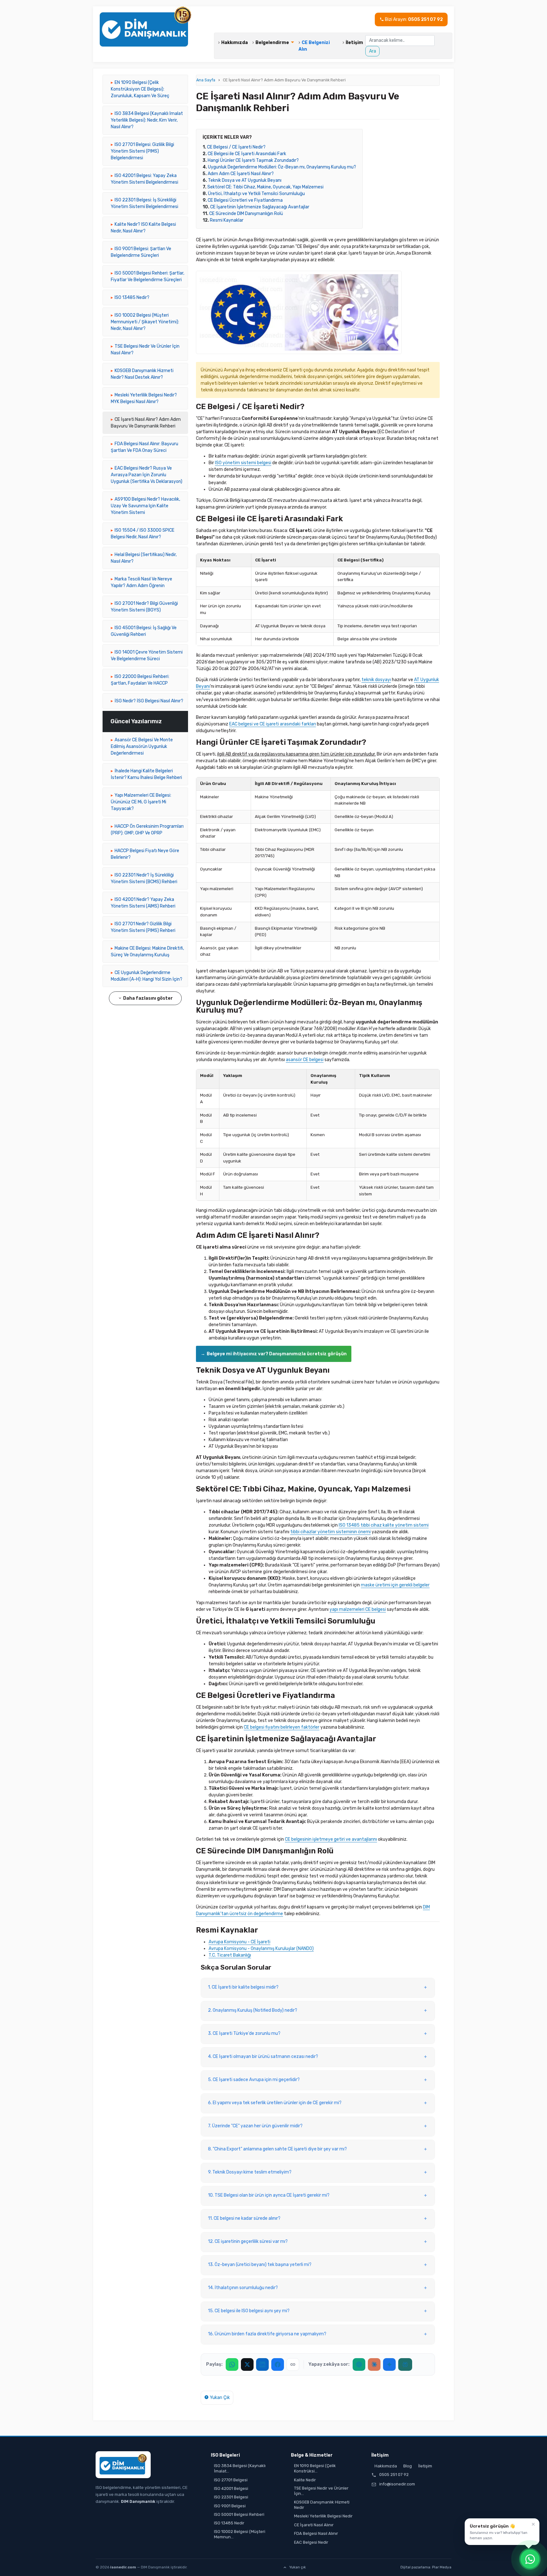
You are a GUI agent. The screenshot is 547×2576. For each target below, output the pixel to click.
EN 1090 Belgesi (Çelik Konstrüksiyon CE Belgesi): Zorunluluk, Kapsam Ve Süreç (140, 89)
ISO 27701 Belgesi (231, 2480)
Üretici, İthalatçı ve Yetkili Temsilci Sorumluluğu (256, 194)
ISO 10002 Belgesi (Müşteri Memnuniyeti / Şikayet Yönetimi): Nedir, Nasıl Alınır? (145, 322)
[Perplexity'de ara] (405, 2364)
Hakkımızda (236, 43)
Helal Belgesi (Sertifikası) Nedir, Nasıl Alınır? (144, 558)
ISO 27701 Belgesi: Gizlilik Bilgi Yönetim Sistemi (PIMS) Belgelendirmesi (142, 151)
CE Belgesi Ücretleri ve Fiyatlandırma (245, 200)
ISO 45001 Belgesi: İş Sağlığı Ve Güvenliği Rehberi (144, 631)
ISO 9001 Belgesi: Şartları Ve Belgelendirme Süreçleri (141, 252)
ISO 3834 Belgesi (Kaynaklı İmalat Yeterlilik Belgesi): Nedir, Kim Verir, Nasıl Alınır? (147, 120)
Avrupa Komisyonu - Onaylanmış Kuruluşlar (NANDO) (261, 1949)
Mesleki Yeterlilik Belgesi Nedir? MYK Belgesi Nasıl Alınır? (144, 398)
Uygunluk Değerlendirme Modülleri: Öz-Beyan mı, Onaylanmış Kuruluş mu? (282, 167)
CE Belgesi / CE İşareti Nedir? (236, 147)
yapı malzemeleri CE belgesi (358, 1609)
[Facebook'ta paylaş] (278, 2364)
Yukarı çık (298, 2567)
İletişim (354, 43)
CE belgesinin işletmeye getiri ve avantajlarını (331, 1839)
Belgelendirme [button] (273, 43)
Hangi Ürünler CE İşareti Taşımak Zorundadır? (253, 160)
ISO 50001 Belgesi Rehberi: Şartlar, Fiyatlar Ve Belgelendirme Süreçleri (148, 276)
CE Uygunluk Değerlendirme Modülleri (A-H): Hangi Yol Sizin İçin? (147, 976)
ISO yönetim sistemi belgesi (243, 463)
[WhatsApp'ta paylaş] (232, 2364)
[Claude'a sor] (374, 2364)
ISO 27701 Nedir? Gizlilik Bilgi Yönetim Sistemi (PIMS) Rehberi (143, 927)
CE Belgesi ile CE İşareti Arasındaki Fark (247, 154)
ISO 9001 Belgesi (230, 2506)
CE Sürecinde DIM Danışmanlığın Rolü (246, 214)
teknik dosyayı (376, 680)
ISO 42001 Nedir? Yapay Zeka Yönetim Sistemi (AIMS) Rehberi (143, 903)
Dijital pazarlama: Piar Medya (426, 2567)
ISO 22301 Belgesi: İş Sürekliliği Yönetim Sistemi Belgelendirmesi (145, 203)
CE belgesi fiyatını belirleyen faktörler (282, 1727)
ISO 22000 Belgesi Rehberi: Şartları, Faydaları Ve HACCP (140, 680)
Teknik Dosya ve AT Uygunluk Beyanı (245, 180)
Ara (373, 51)
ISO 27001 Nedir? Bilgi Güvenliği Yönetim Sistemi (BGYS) (144, 607)
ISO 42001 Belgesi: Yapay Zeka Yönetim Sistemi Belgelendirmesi (145, 179)
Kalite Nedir (305, 2480)
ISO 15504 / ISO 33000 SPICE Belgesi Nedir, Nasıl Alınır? (143, 534)
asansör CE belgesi (305, 1060)
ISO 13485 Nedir (229, 2523)
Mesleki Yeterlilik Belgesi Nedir (323, 2516)
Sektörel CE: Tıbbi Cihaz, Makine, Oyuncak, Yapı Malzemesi (265, 187)
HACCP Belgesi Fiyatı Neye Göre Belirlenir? (145, 854)
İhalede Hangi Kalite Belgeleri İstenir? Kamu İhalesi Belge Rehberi (146, 774)
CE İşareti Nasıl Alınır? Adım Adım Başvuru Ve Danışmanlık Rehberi (146, 423)
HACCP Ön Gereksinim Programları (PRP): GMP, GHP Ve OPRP (147, 830)
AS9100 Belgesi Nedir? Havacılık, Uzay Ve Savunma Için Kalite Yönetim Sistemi (145, 506)
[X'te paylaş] (247, 2364)
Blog (408, 2466)
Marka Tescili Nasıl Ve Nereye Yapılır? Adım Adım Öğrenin (141, 582)
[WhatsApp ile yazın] (530, 2559)
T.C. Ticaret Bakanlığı (230, 1955)
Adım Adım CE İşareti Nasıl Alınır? (241, 174)
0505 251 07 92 (394, 2475)
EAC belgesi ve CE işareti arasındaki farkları (273, 724)
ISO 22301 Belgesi (231, 2497)
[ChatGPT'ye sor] (359, 2364)
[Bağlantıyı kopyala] (293, 2364)
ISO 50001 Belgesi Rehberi (239, 2514)
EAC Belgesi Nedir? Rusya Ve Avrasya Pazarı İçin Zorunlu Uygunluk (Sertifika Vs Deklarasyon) (147, 475)
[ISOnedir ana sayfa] (123, 2465)
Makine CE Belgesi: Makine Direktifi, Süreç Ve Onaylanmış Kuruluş (147, 952)
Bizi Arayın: (413, 19)
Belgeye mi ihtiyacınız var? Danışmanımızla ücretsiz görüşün (277, 1354)
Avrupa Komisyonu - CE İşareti (239, 1942)
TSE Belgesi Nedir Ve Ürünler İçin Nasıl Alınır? (145, 350)
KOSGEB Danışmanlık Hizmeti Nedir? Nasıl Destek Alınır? (142, 374)
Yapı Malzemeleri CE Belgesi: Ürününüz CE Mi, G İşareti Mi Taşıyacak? (141, 802)
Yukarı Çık (219, 2398)
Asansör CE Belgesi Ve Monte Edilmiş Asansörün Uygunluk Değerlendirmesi (142, 747)
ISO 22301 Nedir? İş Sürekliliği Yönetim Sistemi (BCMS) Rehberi (144, 878)
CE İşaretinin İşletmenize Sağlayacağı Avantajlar (260, 207)
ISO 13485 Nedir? (132, 297)
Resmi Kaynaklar (227, 220)
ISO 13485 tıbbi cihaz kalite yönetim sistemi (384, 1525)
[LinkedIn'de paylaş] (262, 2364)
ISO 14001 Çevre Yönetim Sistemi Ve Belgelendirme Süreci (147, 655)
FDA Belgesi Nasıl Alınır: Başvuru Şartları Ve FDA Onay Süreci (145, 447)
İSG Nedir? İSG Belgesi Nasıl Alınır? (149, 701)
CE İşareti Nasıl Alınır (314, 2525)
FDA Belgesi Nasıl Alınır (316, 2533)
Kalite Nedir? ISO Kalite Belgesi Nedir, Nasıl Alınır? (143, 228)
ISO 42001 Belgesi (231, 2488)
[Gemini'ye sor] (389, 2364)
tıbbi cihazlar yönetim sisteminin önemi (330, 1532)
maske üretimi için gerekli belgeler (395, 1585)
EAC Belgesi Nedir (311, 2542)
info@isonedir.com (397, 2484)
